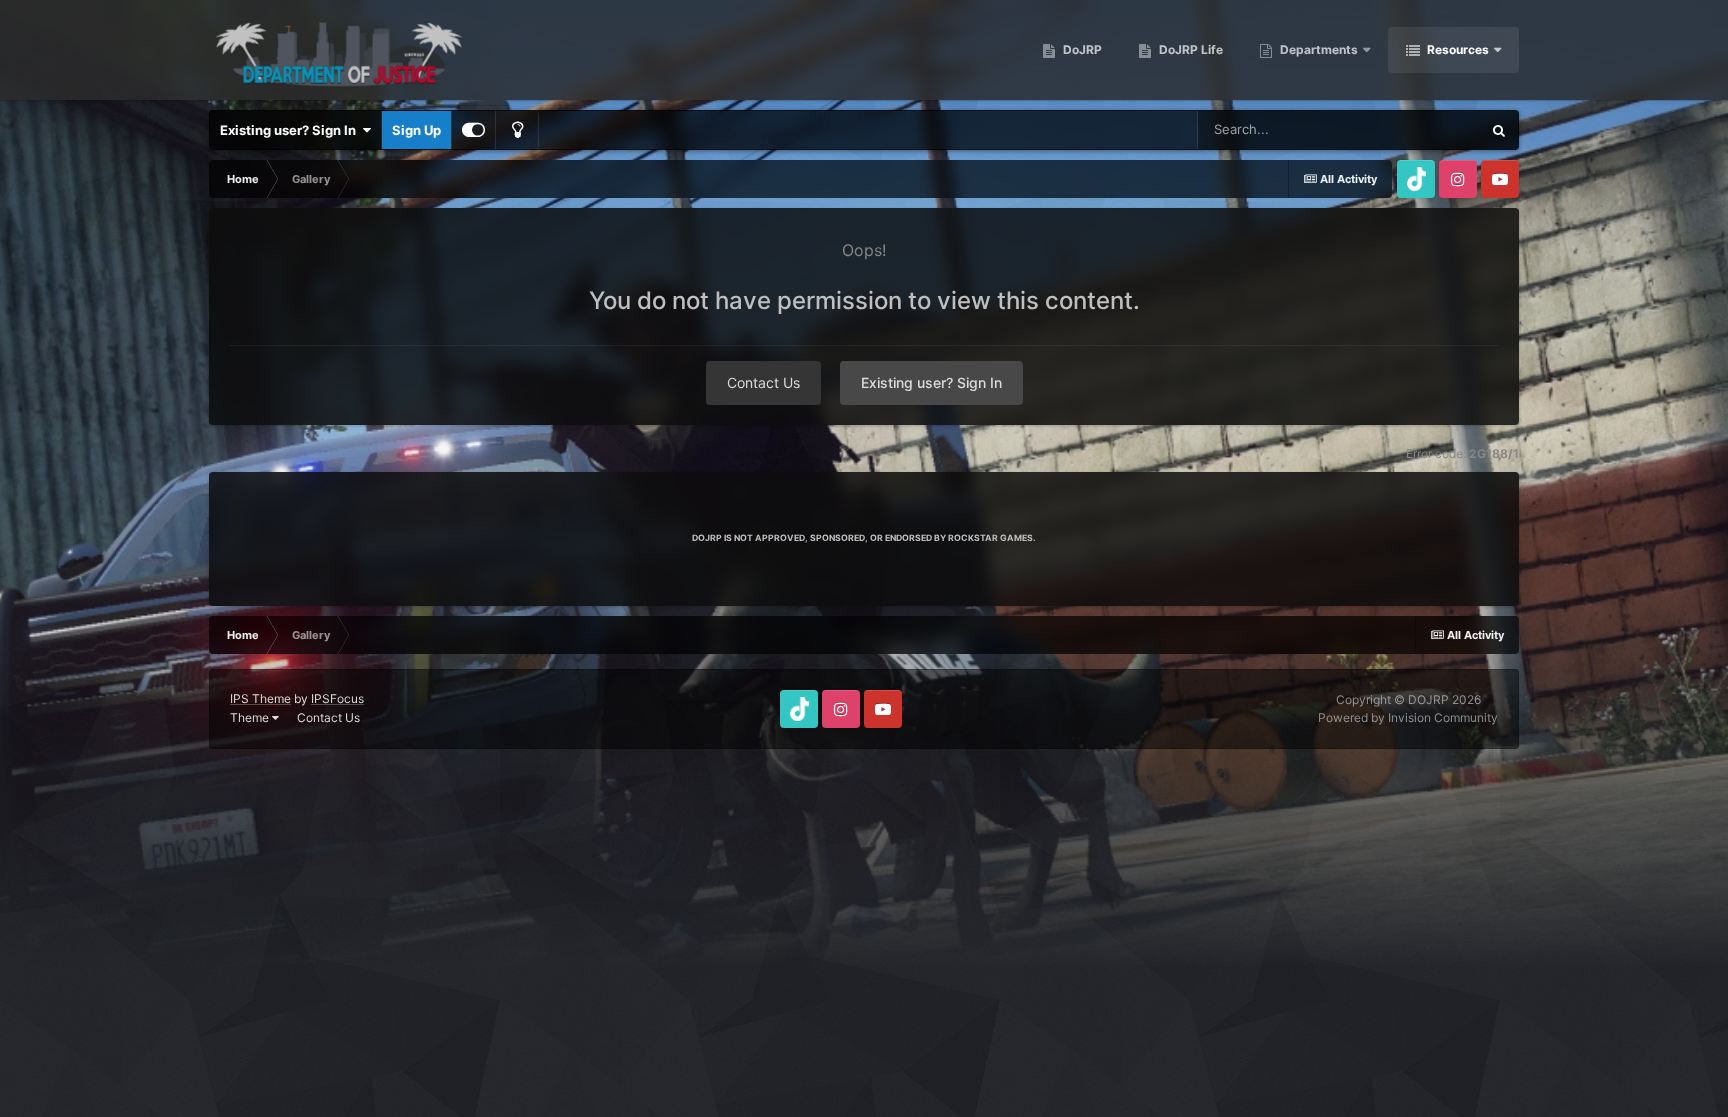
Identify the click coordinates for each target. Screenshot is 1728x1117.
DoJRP (1081, 49)
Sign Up (416, 130)
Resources (1458, 49)
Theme (251, 717)
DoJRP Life (1189, 49)
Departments (1319, 49)
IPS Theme (260, 698)
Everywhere (1419, 129)
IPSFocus (337, 698)
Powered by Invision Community (1408, 717)
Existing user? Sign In (291, 130)
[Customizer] (473, 130)
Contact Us (763, 382)
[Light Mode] (517, 130)
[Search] (1499, 130)
